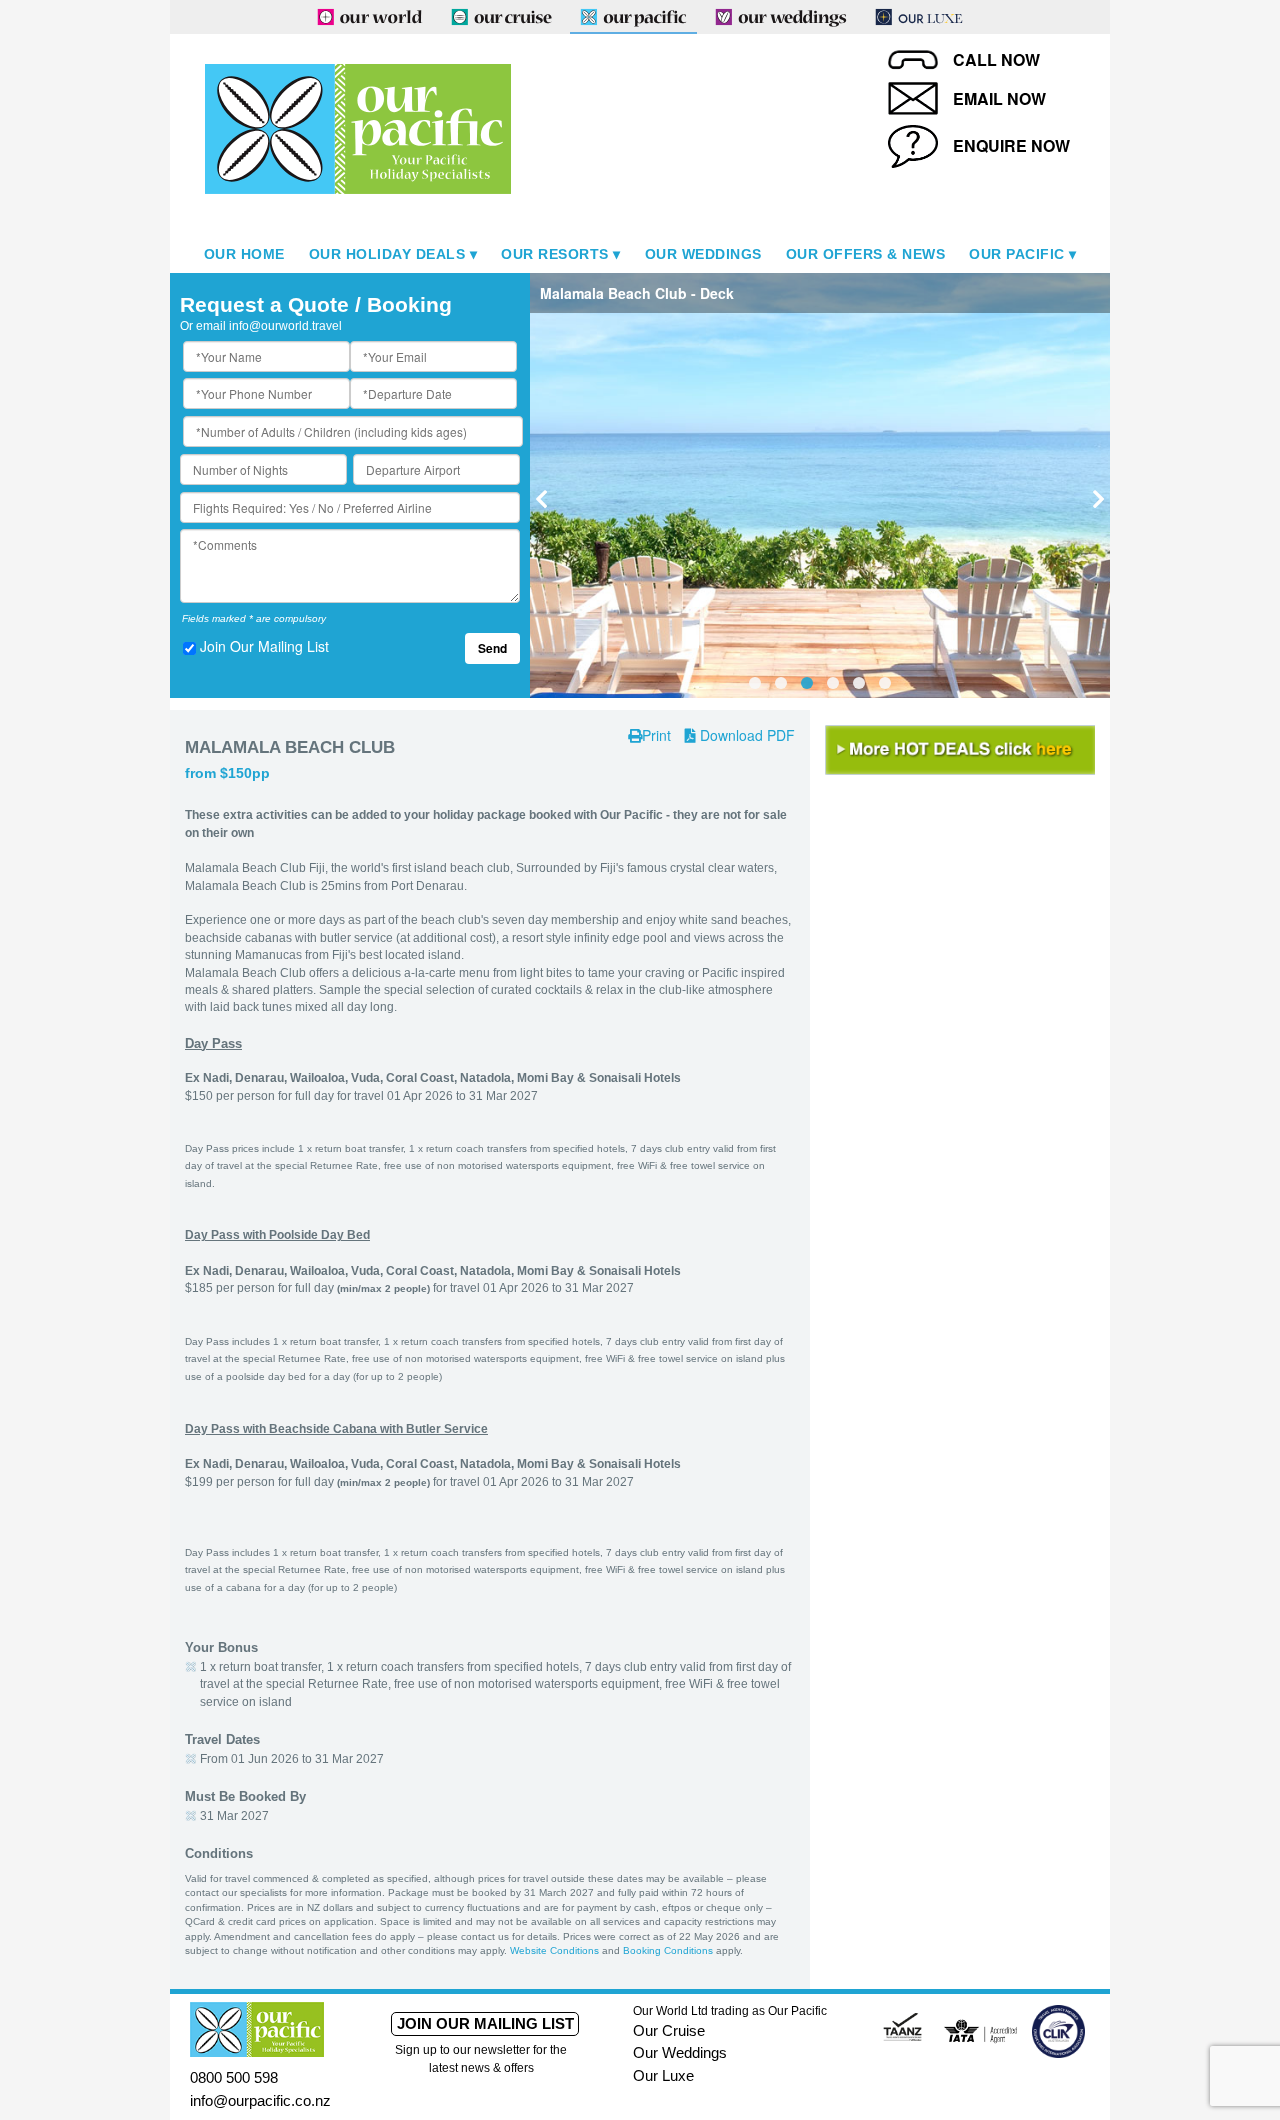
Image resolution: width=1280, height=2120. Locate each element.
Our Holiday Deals (387, 254)
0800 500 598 (234, 2077)
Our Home (244, 254)
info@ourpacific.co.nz (260, 2100)
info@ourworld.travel (285, 326)
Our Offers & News (866, 254)
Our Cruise (669, 2030)
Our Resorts (555, 254)
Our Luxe (663, 2075)
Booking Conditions (668, 1950)
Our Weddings (703, 254)
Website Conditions (554, 1950)
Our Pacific (1017, 254)
